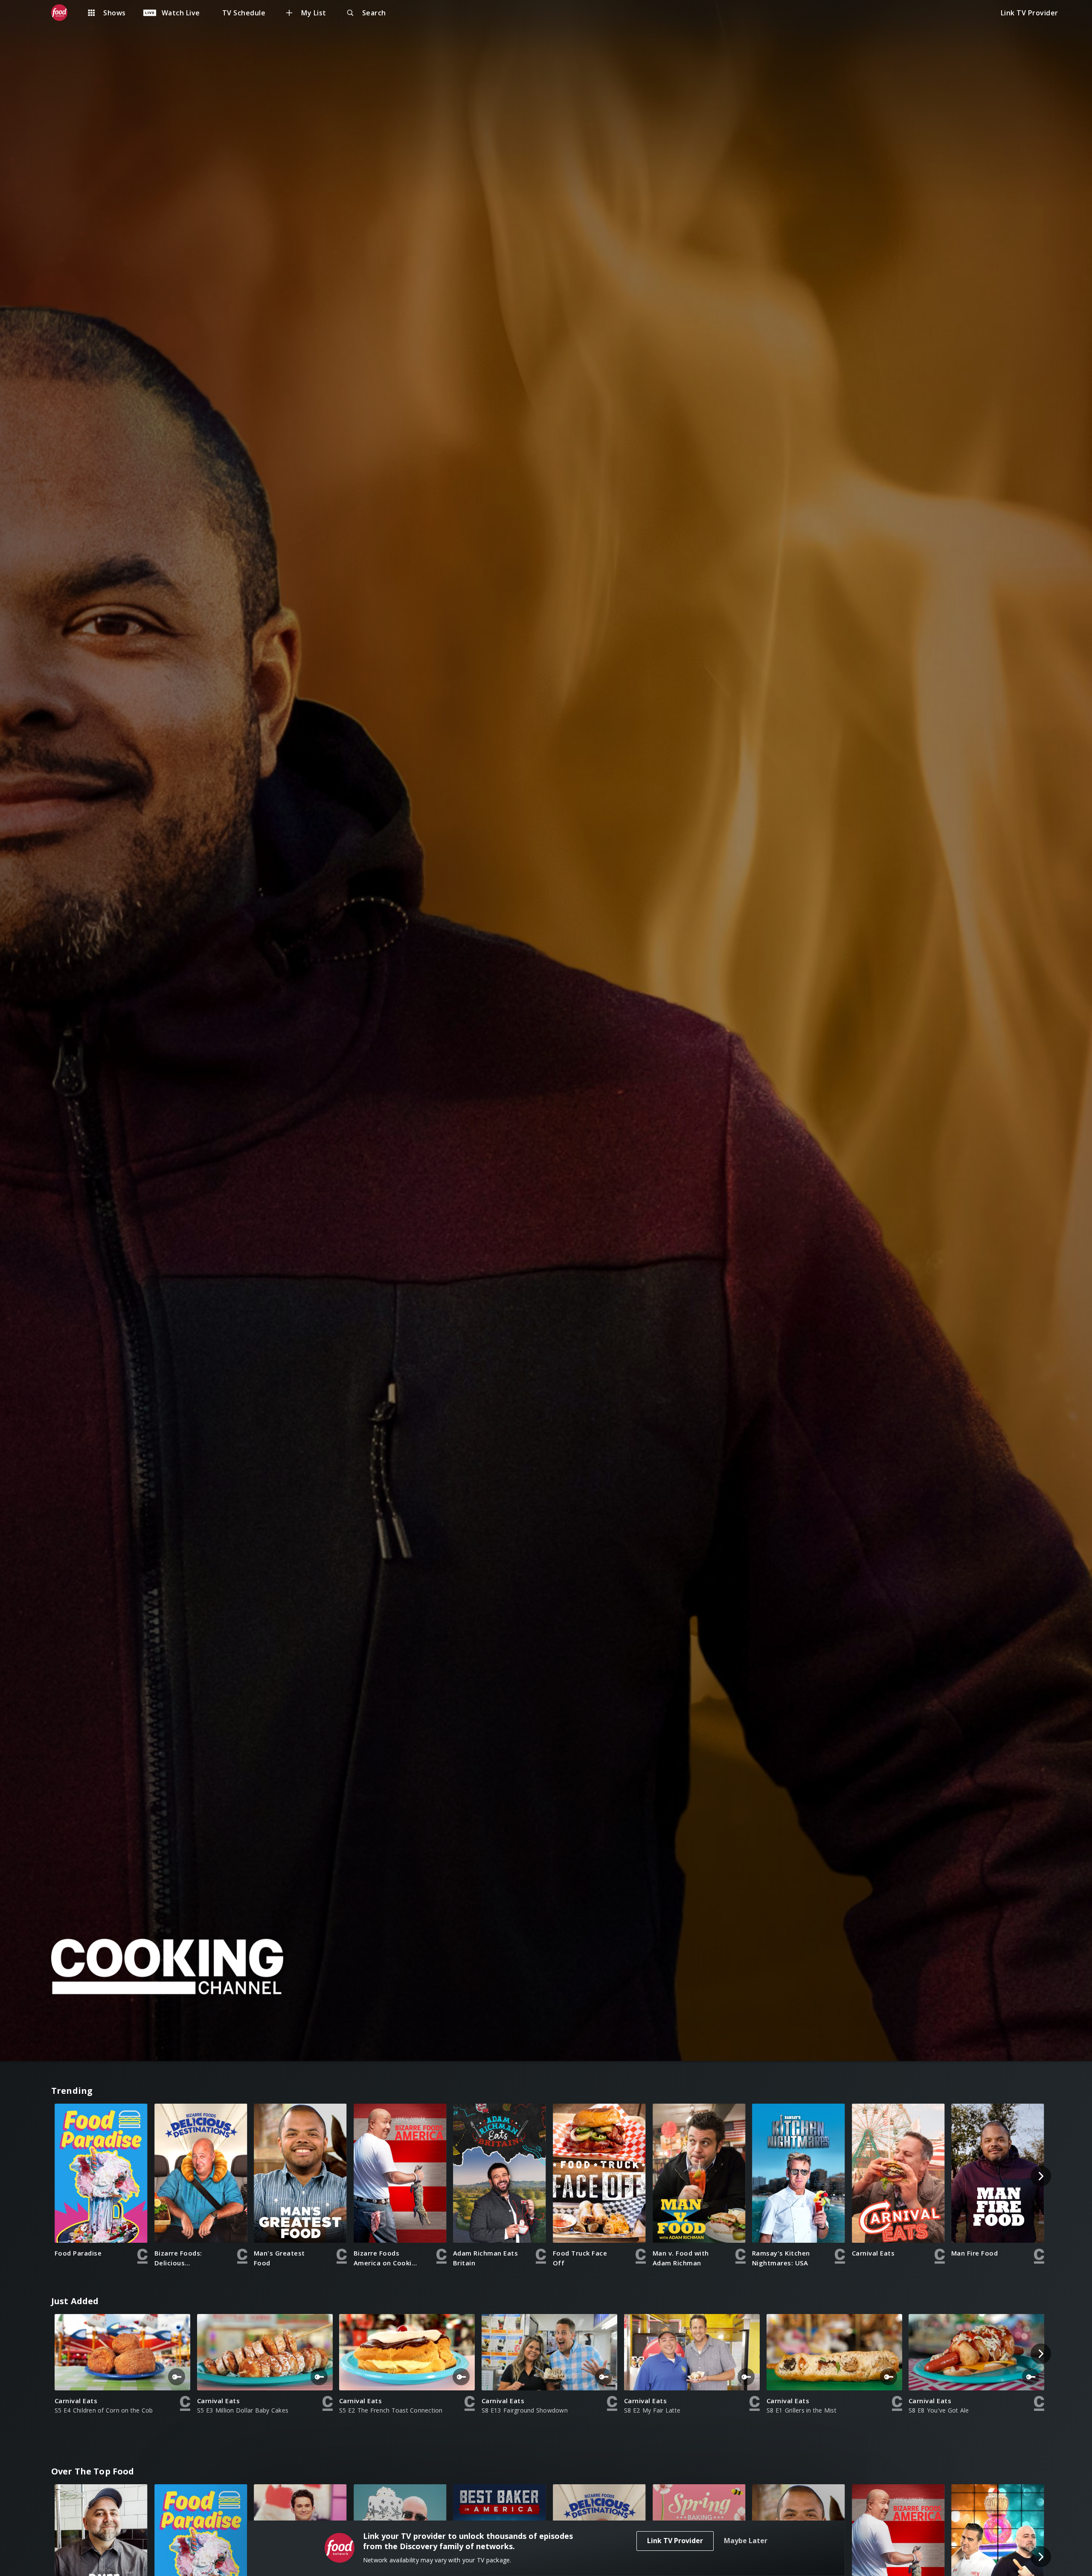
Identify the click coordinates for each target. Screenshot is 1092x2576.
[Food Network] (64, 13)
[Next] (1041, 2176)
